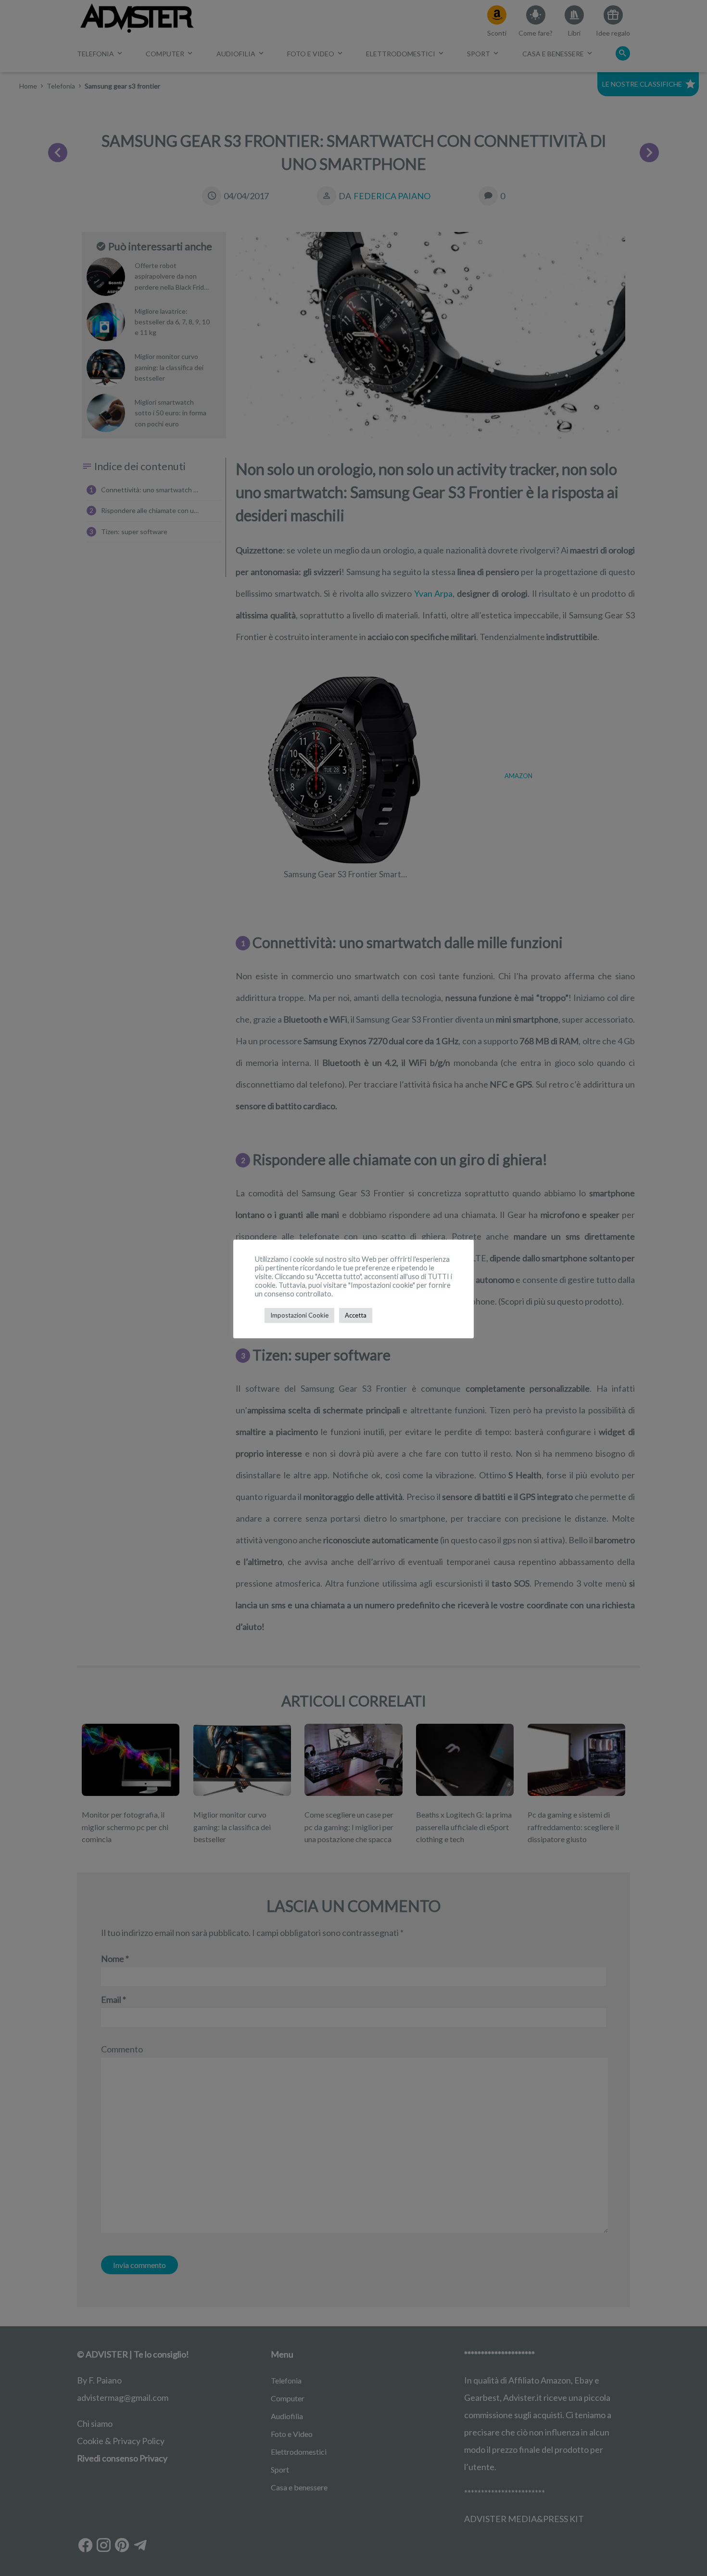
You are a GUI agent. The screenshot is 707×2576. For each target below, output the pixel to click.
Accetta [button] (356, 1315)
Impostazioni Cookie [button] (299, 1315)
